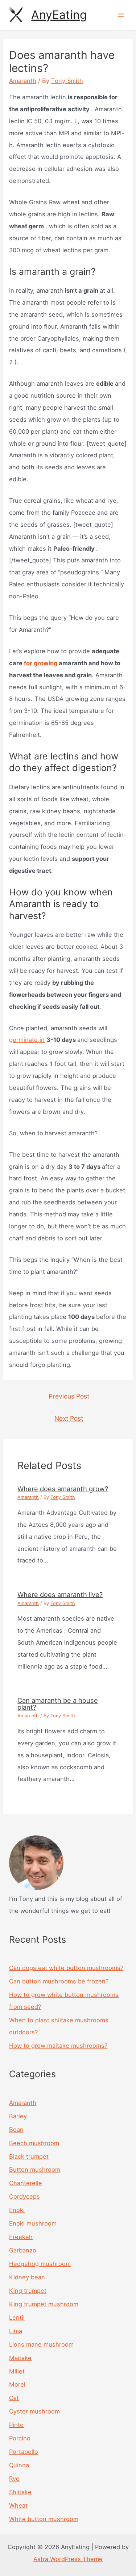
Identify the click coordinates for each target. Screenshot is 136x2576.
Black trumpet (29, 2156)
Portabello (24, 2452)
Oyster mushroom (34, 2411)
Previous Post (69, 1396)
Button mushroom (35, 2170)
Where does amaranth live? (60, 1594)
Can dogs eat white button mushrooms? (66, 1968)
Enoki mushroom (33, 2223)
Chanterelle (26, 2183)
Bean (16, 2130)
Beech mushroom (34, 2143)
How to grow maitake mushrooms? (58, 2046)
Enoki (17, 2210)
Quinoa (19, 2465)
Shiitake (20, 2492)
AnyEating (59, 15)
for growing (41, 663)
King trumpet (28, 2291)
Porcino (20, 2438)
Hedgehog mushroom (40, 2264)
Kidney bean (27, 2277)
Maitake (20, 2358)
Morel (17, 2384)
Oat (14, 2398)
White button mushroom (44, 2519)
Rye (14, 2479)
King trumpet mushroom (44, 2304)
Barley (18, 2116)
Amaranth (23, 81)
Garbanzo (23, 2250)
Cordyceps (24, 2196)
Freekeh (21, 2237)
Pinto (16, 2425)
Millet (17, 2371)
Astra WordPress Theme (68, 2559)
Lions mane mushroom (41, 2344)
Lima (16, 2331)
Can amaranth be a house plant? (58, 1704)
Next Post (69, 1418)
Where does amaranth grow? (63, 1489)
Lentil (17, 2318)
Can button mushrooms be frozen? (59, 1981)
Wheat (18, 2505)
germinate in (27, 1040)
